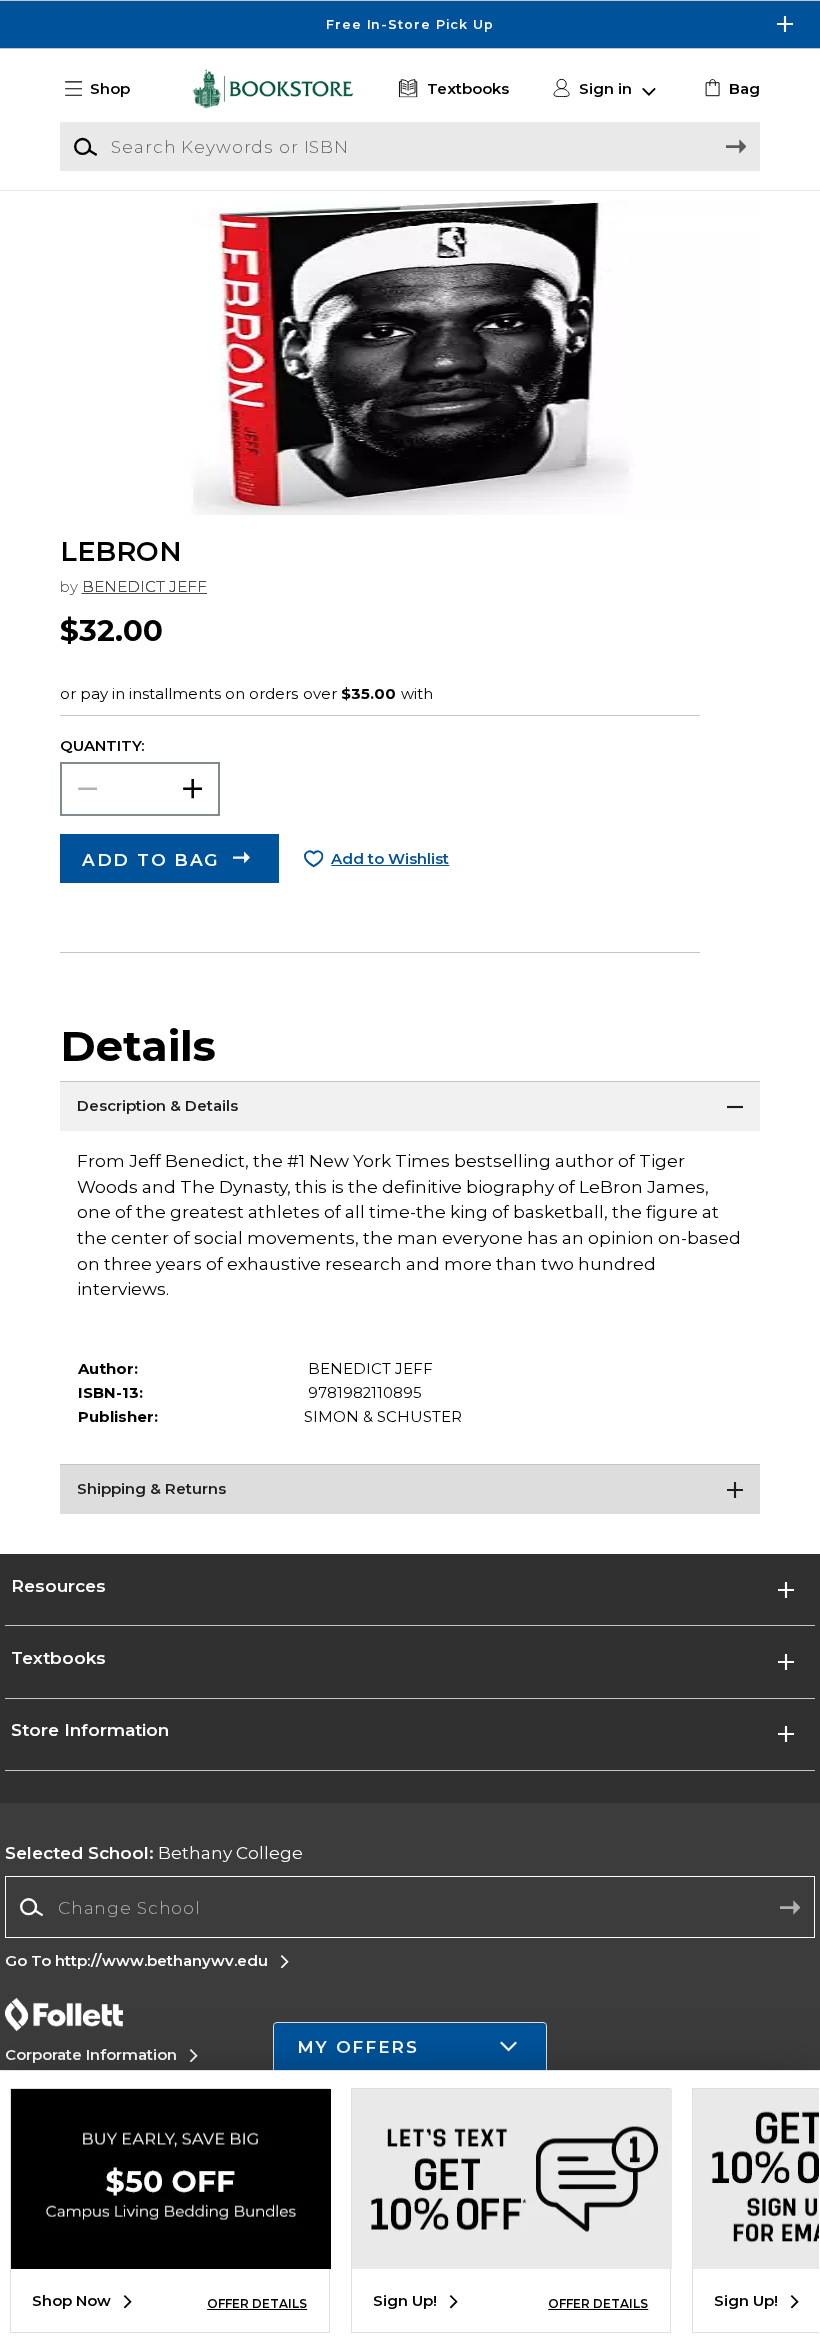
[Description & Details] (410, 1106)
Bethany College (154, 1852)
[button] (410, 24)
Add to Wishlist (390, 859)
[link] (729, 89)
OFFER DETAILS (257, 2303)
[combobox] (409, 1907)
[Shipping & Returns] (410, 1489)
